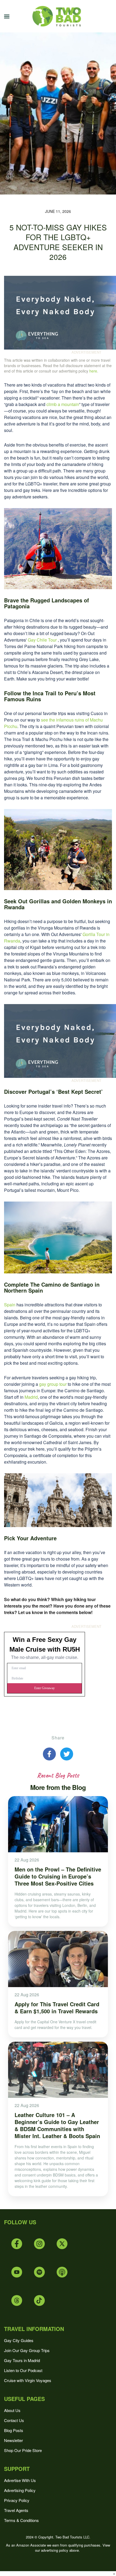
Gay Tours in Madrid (22, 2360)
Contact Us (14, 2420)
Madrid (31, 1397)
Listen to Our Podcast (23, 2370)
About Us (12, 2410)
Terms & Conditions (21, 2520)
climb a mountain (63, 404)
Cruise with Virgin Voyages (28, 2380)
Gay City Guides (19, 2340)
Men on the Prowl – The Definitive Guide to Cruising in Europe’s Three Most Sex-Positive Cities (58, 1876)
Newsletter (13, 2440)
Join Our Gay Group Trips (27, 2350)
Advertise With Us (20, 2480)
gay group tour (53, 1384)
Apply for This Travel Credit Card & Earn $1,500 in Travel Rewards (57, 2008)
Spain (10, 1305)
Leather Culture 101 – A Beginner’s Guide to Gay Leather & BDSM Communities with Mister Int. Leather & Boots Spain (57, 2125)
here (93, 371)
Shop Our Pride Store (23, 2450)
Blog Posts (14, 2430)
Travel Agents (16, 2510)
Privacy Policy (17, 2500)
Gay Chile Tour (42, 640)
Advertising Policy (20, 2490)
